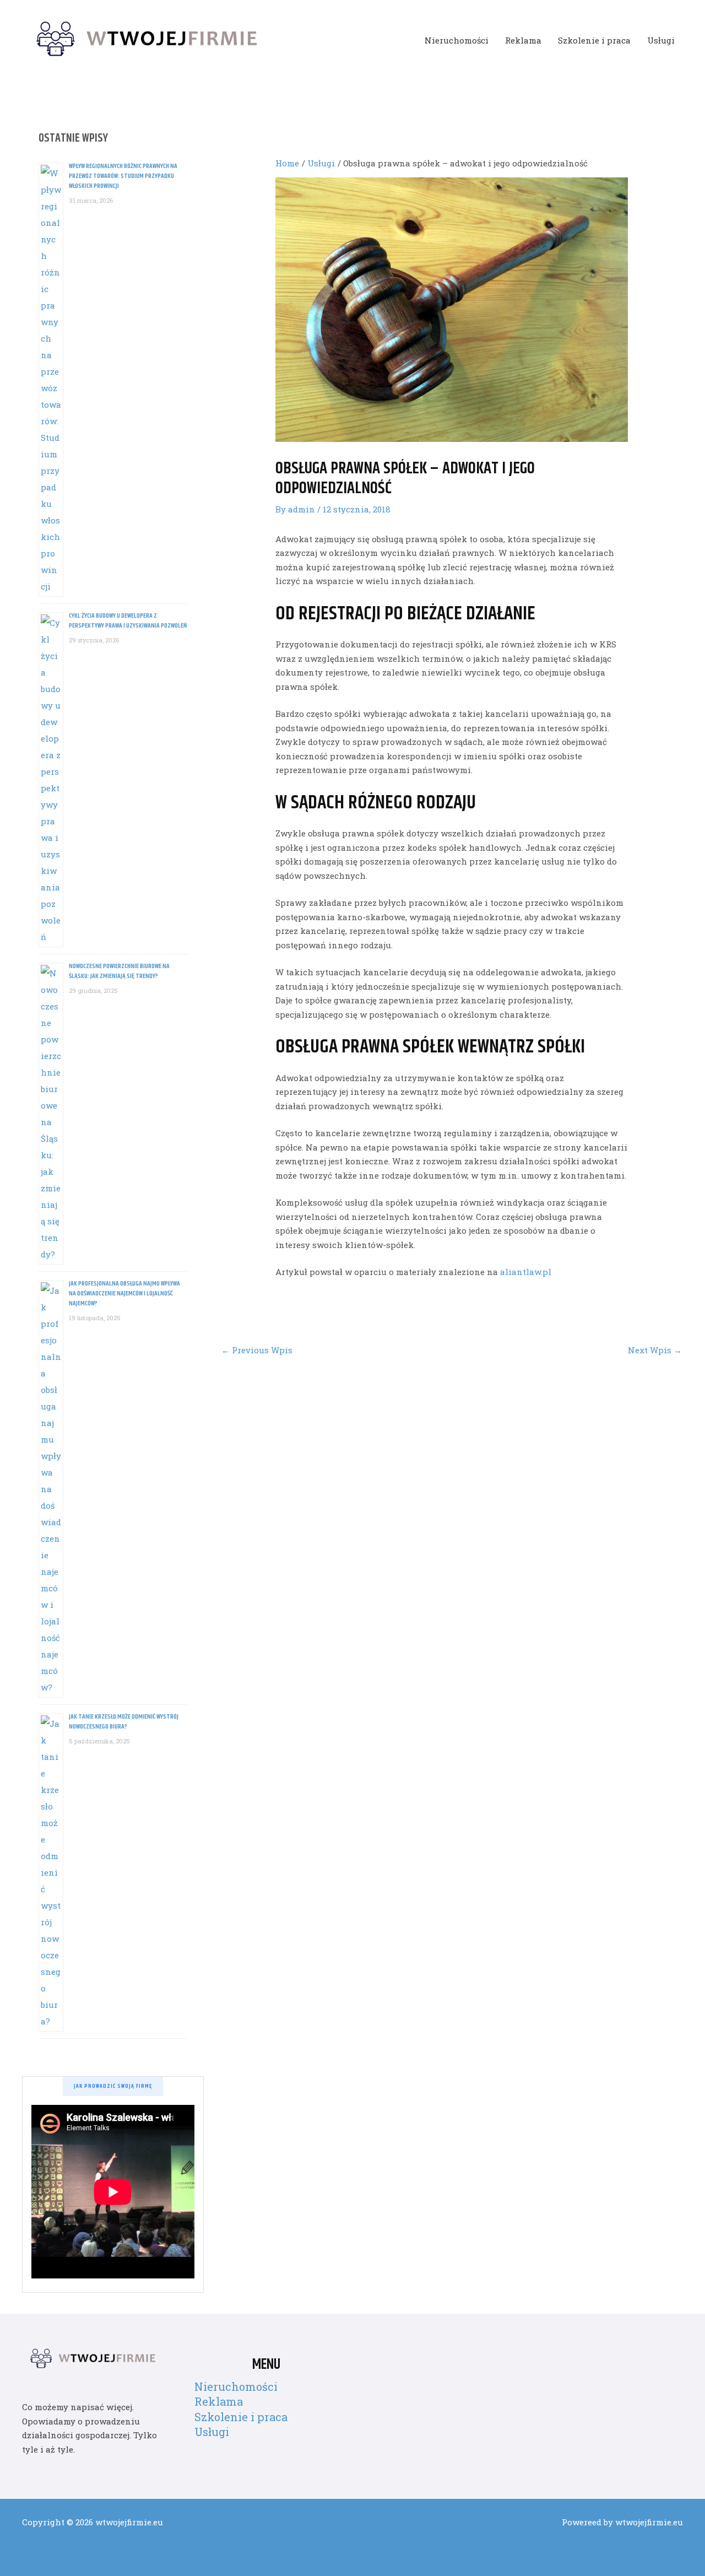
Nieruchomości (457, 40)
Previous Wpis (257, 1350)
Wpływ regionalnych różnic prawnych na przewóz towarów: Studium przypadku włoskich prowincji (123, 176)
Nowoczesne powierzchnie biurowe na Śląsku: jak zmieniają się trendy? (119, 971)
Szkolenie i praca (594, 40)
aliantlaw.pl (526, 1272)
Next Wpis (655, 1350)
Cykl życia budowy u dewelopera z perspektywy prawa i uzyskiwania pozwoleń (128, 621)
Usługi (661, 40)
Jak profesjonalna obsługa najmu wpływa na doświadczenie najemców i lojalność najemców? (124, 1294)
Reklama (523, 40)
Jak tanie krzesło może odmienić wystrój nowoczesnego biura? (124, 1722)
